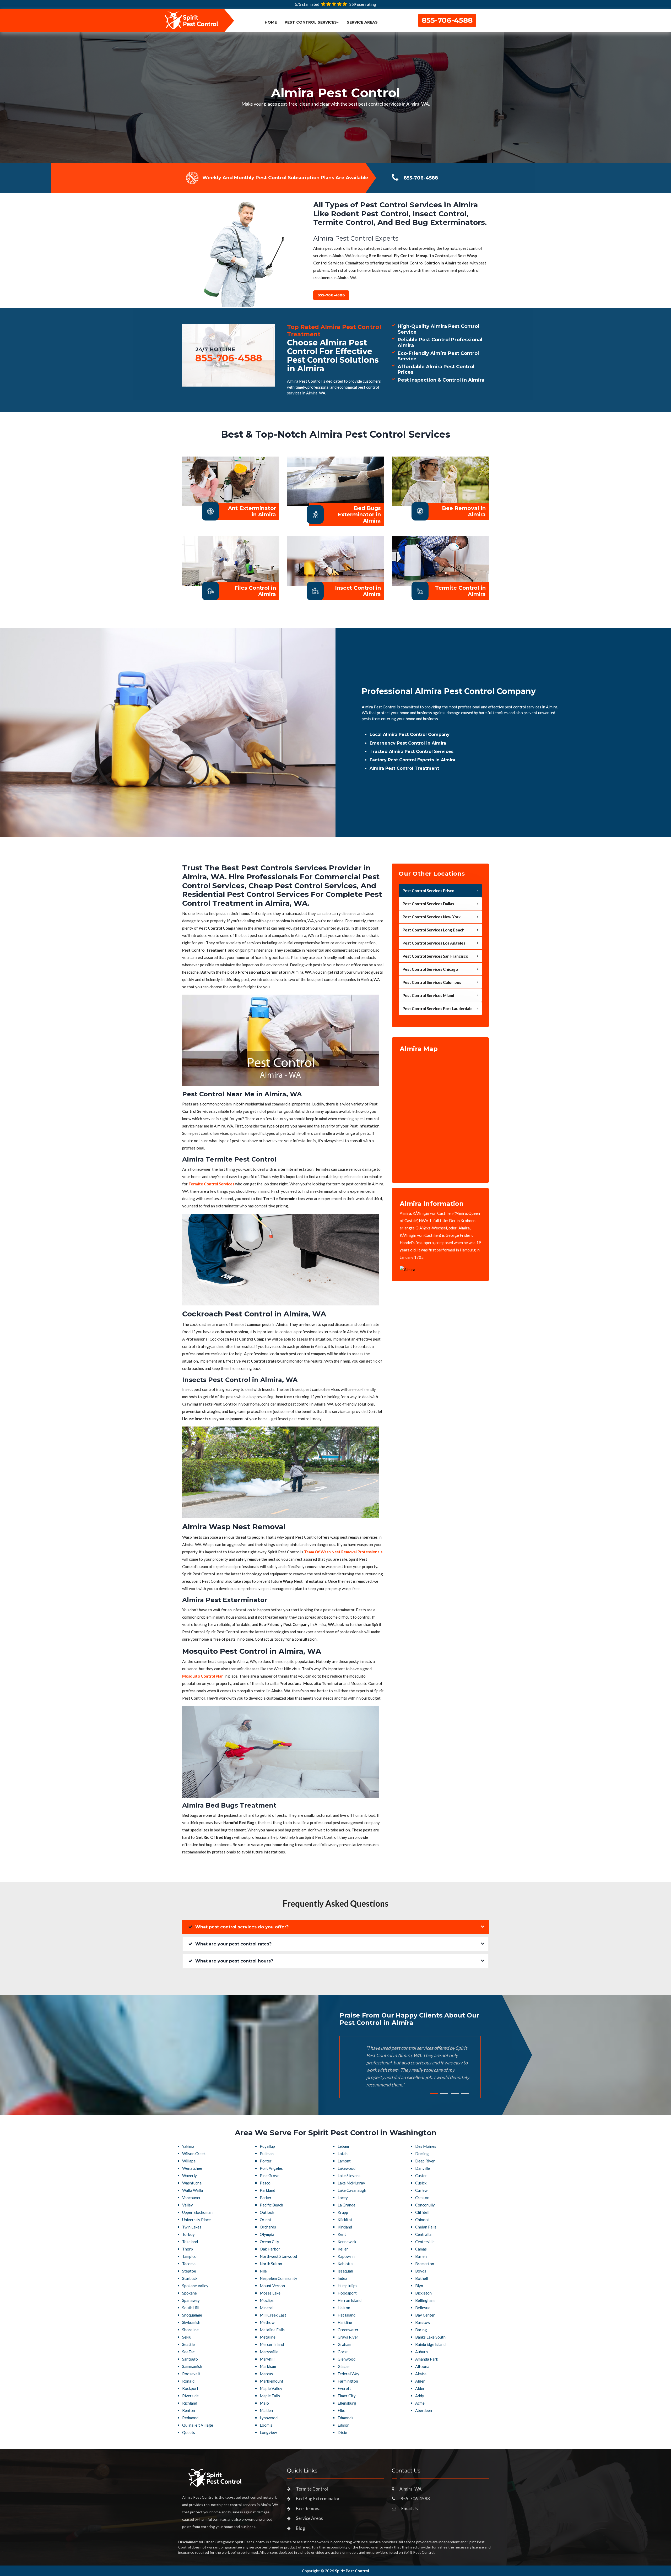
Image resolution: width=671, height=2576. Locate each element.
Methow (267, 2322)
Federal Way (348, 2374)
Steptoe (189, 2271)
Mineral (267, 2308)
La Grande (347, 2205)
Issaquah (345, 2271)
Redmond (190, 2418)
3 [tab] (455, 2094)
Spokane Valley (195, 2286)
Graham (344, 2344)
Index (342, 2278)
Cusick (421, 2183)
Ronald (188, 2381)
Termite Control (312, 2489)
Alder (420, 2388)
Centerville (425, 2242)
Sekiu (187, 2337)
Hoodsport (347, 2293)
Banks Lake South (430, 2337)
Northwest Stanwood (278, 2256)
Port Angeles (271, 2168)
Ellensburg (347, 2403)
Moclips (267, 2300)
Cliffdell (422, 2212)
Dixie (342, 2432)
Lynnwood (269, 2418)
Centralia (423, 2234)
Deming (422, 2154)
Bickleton (423, 2293)
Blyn (419, 2286)
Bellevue (423, 2308)
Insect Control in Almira (358, 591)
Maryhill (267, 2359)
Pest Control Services (311, 22)
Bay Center (425, 2315)
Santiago (190, 2359)
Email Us (410, 2509)
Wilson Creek (194, 2154)
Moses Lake (270, 2293)
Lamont (344, 2161)
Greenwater (348, 2330)
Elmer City (347, 2396)
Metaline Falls (272, 2330)
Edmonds (345, 2418)
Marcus (266, 2374)
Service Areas (362, 22)
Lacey (343, 2198)
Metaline (268, 2337)
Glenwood (347, 2359)
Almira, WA (411, 2489)
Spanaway (191, 2300)
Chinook (422, 2220)
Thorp (188, 2249)
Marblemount (272, 2381)
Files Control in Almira (255, 591)
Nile (263, 2271)
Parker (266, 2198)
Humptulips (347, 2286)
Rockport (190, 2388)
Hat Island (347, 2315)
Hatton (344, 2308)
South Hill (191, 2308)
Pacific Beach (271, 2205)
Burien (421, 2256)
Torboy (188, 2234)
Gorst (343, 2352)
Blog (301, 2528)
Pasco (265, 2183)
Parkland (267, 2190)
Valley (188, 2205)
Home (271, 22)
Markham (268, 2366)
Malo (264, 2403)
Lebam (343, 2146)
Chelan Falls (426, 2227)
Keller (343, 2249)
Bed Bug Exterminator (318, 2499)
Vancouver (191, 2198)
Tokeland (190, 2242)
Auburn (421, 2352)
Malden (266, 2410)
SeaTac (188, 2352)
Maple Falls (270, 2396)
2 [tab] (444, 2094)
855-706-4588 (447, 20)
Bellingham (425, 2300)
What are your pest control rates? (233, 1944)
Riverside (190, 2396)
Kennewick (347, 2242)
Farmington (348, 2381)
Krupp (343, 2212)
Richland (190, 2403)
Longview (268, 2432)
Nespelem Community (278, 2278)
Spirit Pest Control (352, 2571)
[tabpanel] (335, 97)
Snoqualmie (192, 2315)
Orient (266, 2220)
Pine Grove (270, 2176)
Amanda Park (427, 2359)
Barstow (423, 2322)
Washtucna (192, 2183)
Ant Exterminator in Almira (252, 511)
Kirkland (345, 2227)
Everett (344, 2388)
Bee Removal (309, 2509)
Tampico (189, 2256)
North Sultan (271, 2264)
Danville (423, 2168)
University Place (196, 2220)
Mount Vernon (272, 2286)
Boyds (421, 2271)
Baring (421, 2330)
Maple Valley (271, 2388)
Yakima (188, 2146)
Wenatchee (192, 2168)
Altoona (422, 2366)
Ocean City (269, 2242)
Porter (266, 2161)
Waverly (190, 2176)
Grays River (348, 2337)
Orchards (268, 2227)
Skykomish (191, 2322)
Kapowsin (346, 2256)
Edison (343, 2425)
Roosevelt (191, 2374)
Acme (420, 2403)
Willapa (189, 2161)
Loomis (266, 2425)
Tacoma (189, 2264)
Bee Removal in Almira (464, 511)
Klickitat (345, 2220)
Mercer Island (272, 2344)
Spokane (190, 2293)
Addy (420, 2396)
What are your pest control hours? (234, 1961)
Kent (342, 2234)
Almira (421, 2374)
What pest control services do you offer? (242, 1927)
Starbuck (190, 2278)
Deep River (425, 2161)
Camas (421, 2249)
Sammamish (192, 2366)
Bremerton (425, 2264)
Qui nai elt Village (198, 2425)
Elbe (341, 2410)
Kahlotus (345, 2264)
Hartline (345, 2322)
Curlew (421, 2190)
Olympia (267, 2234)
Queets (189, 2432)
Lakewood (347, 2168)
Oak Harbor (270, 2249)
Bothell (422, 2278)
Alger (420, 2381)
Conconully (425, 2205)
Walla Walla (193, 2190)
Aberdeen (424, 2410)
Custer (421, 2176)
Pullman (267, 2154)
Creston (422, 2198)
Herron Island (350, 2300)
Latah (343, 2154)
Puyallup (267, 2146)
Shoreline (190, 2330)
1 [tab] (434, 2094)
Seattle (188, 2344)
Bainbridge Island (430, 2344)
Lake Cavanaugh (352, 2190)
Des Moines (426, 2146)
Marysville (269, 2352)
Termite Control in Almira (460, 591)
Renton (189, 2410)
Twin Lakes (192, 2227)
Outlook (267, 2212)
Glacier (344, 2366)
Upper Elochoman (197, 2212)
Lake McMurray (351, 2183)
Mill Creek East (273, 2315)
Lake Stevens (349, 2176)
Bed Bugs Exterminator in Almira (359, 514)
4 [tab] (465, 2094)
